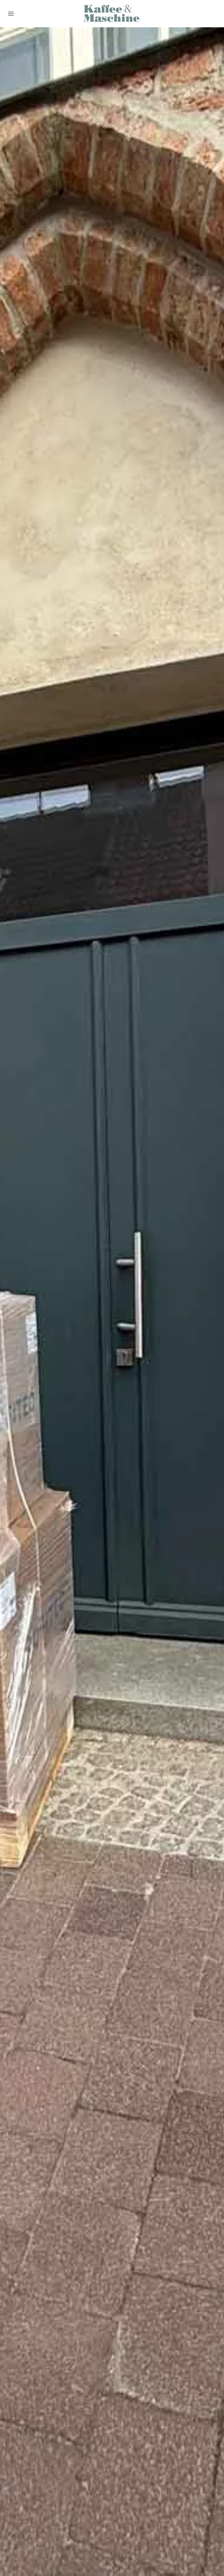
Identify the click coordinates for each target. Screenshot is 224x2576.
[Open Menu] (11, 14)
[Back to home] (112, 14)
